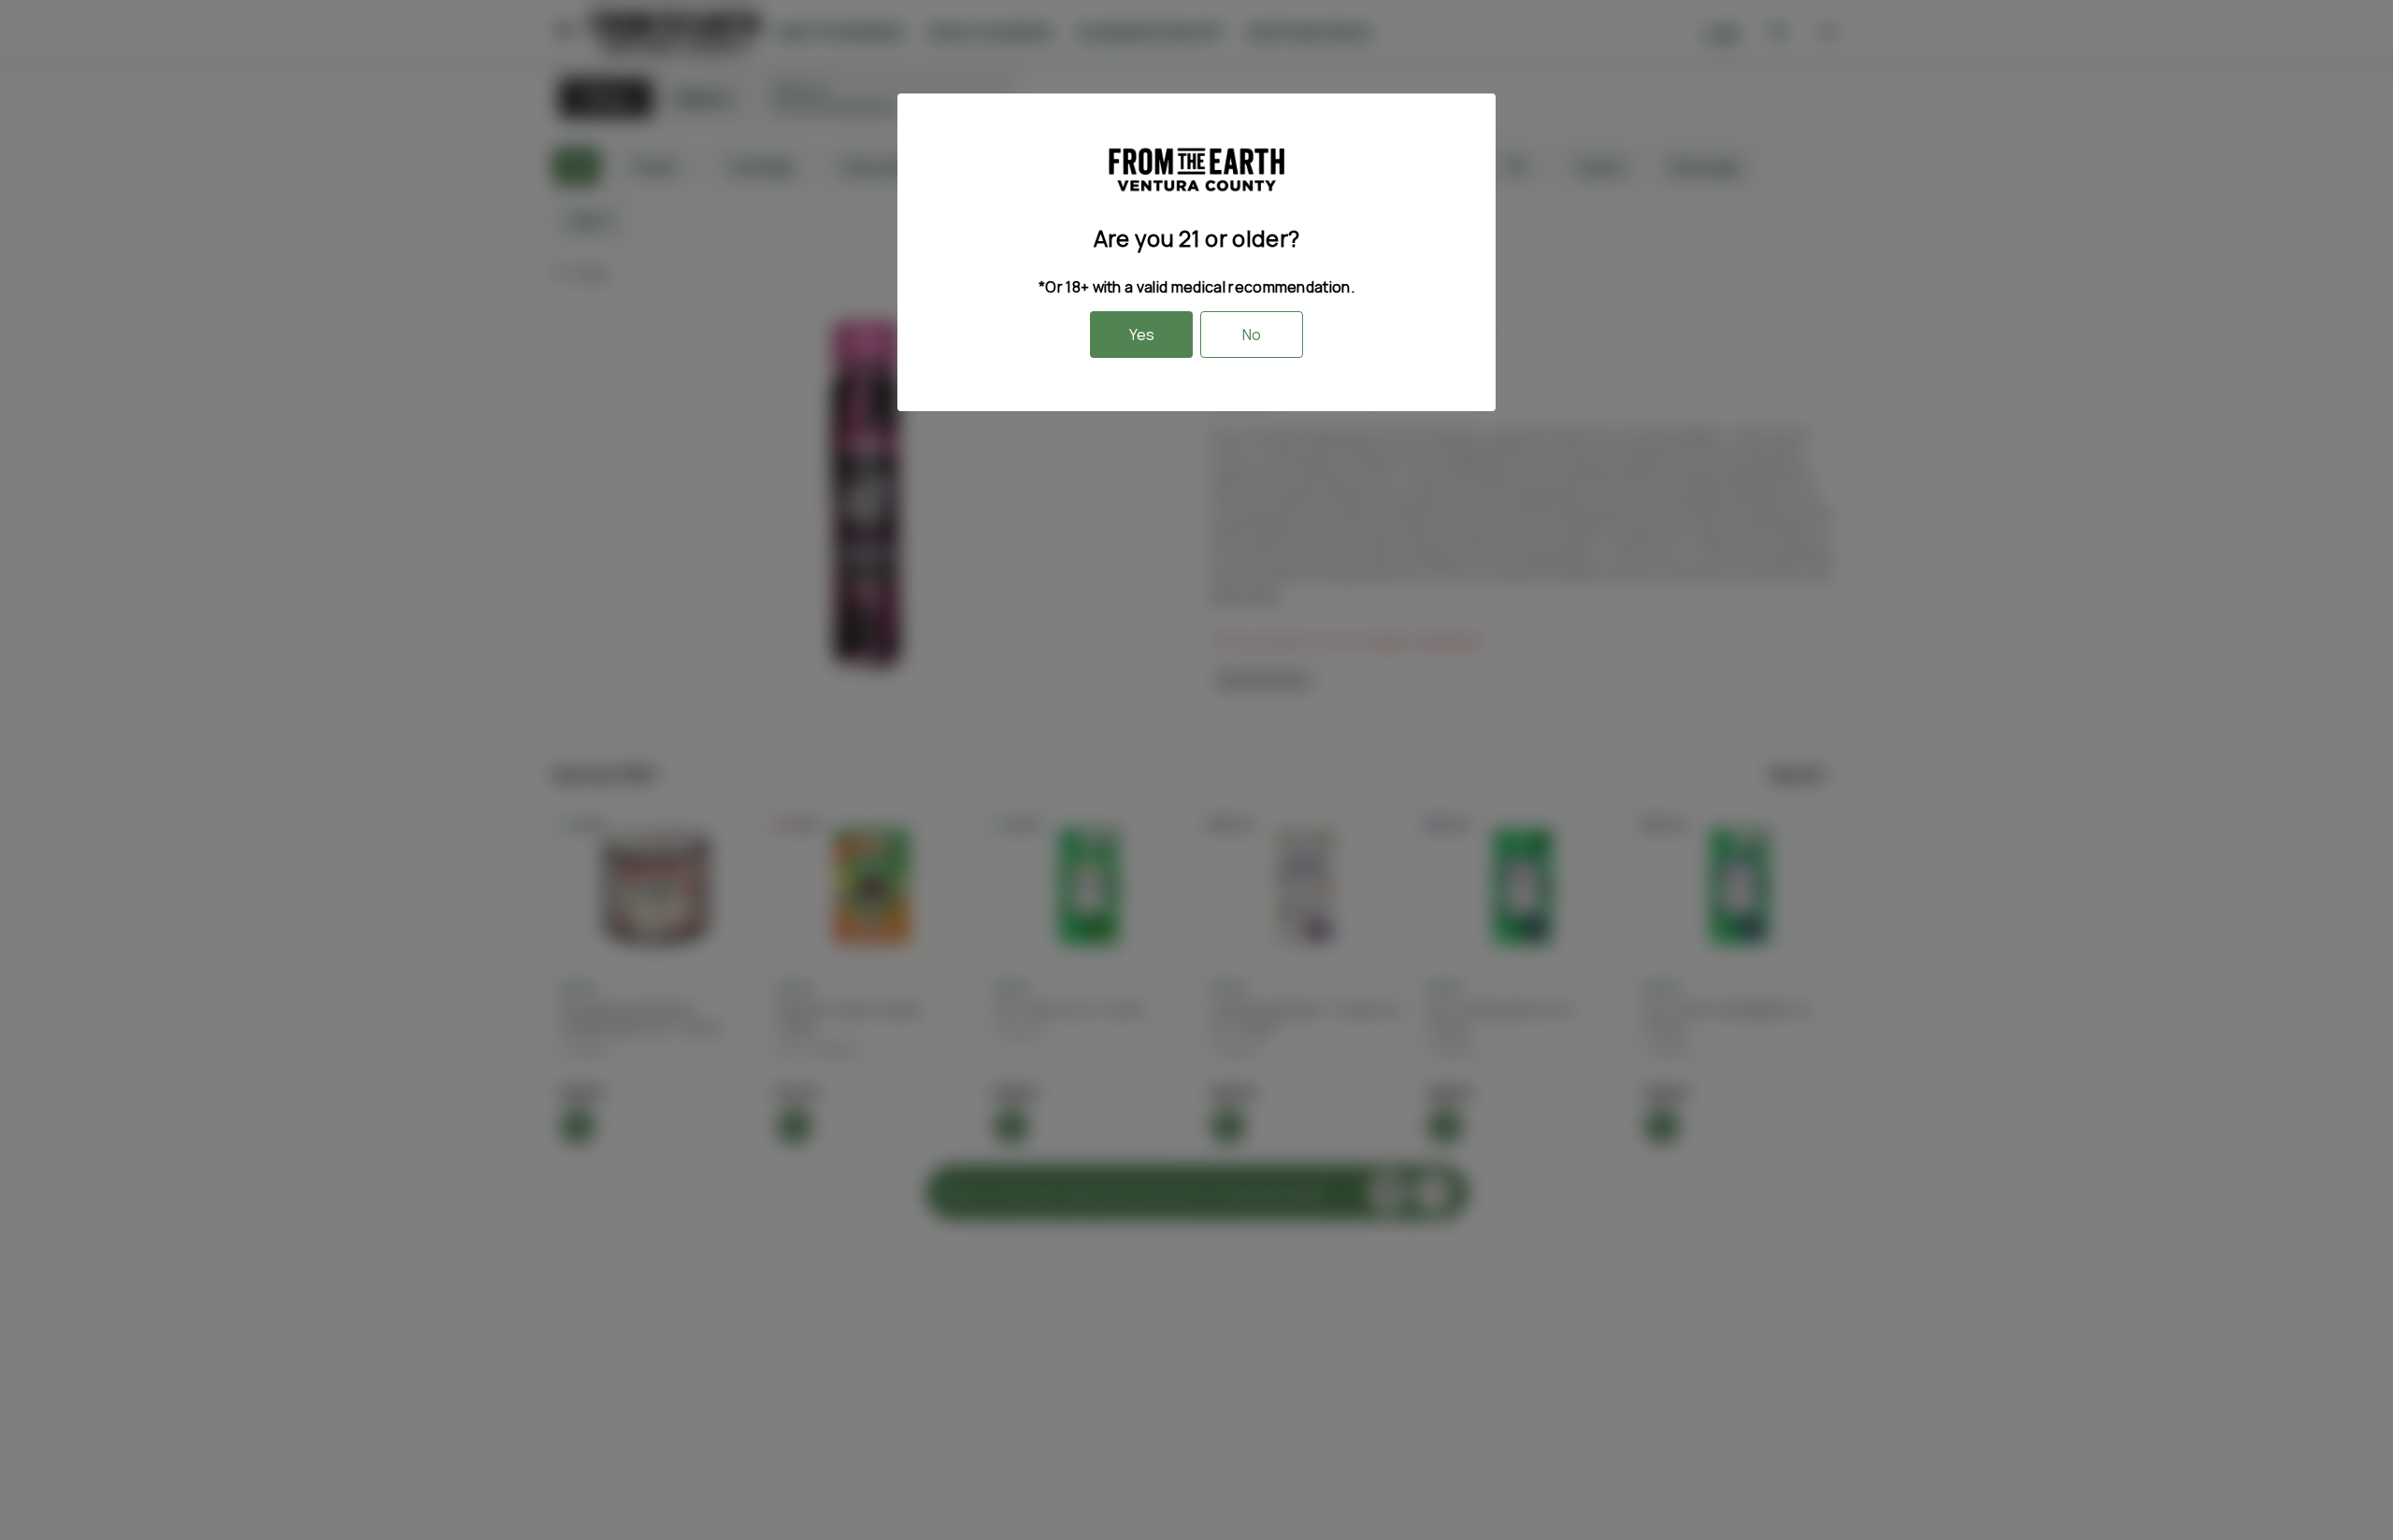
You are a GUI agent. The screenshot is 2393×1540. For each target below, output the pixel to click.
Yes (1142, 335)
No (1252, 335)
